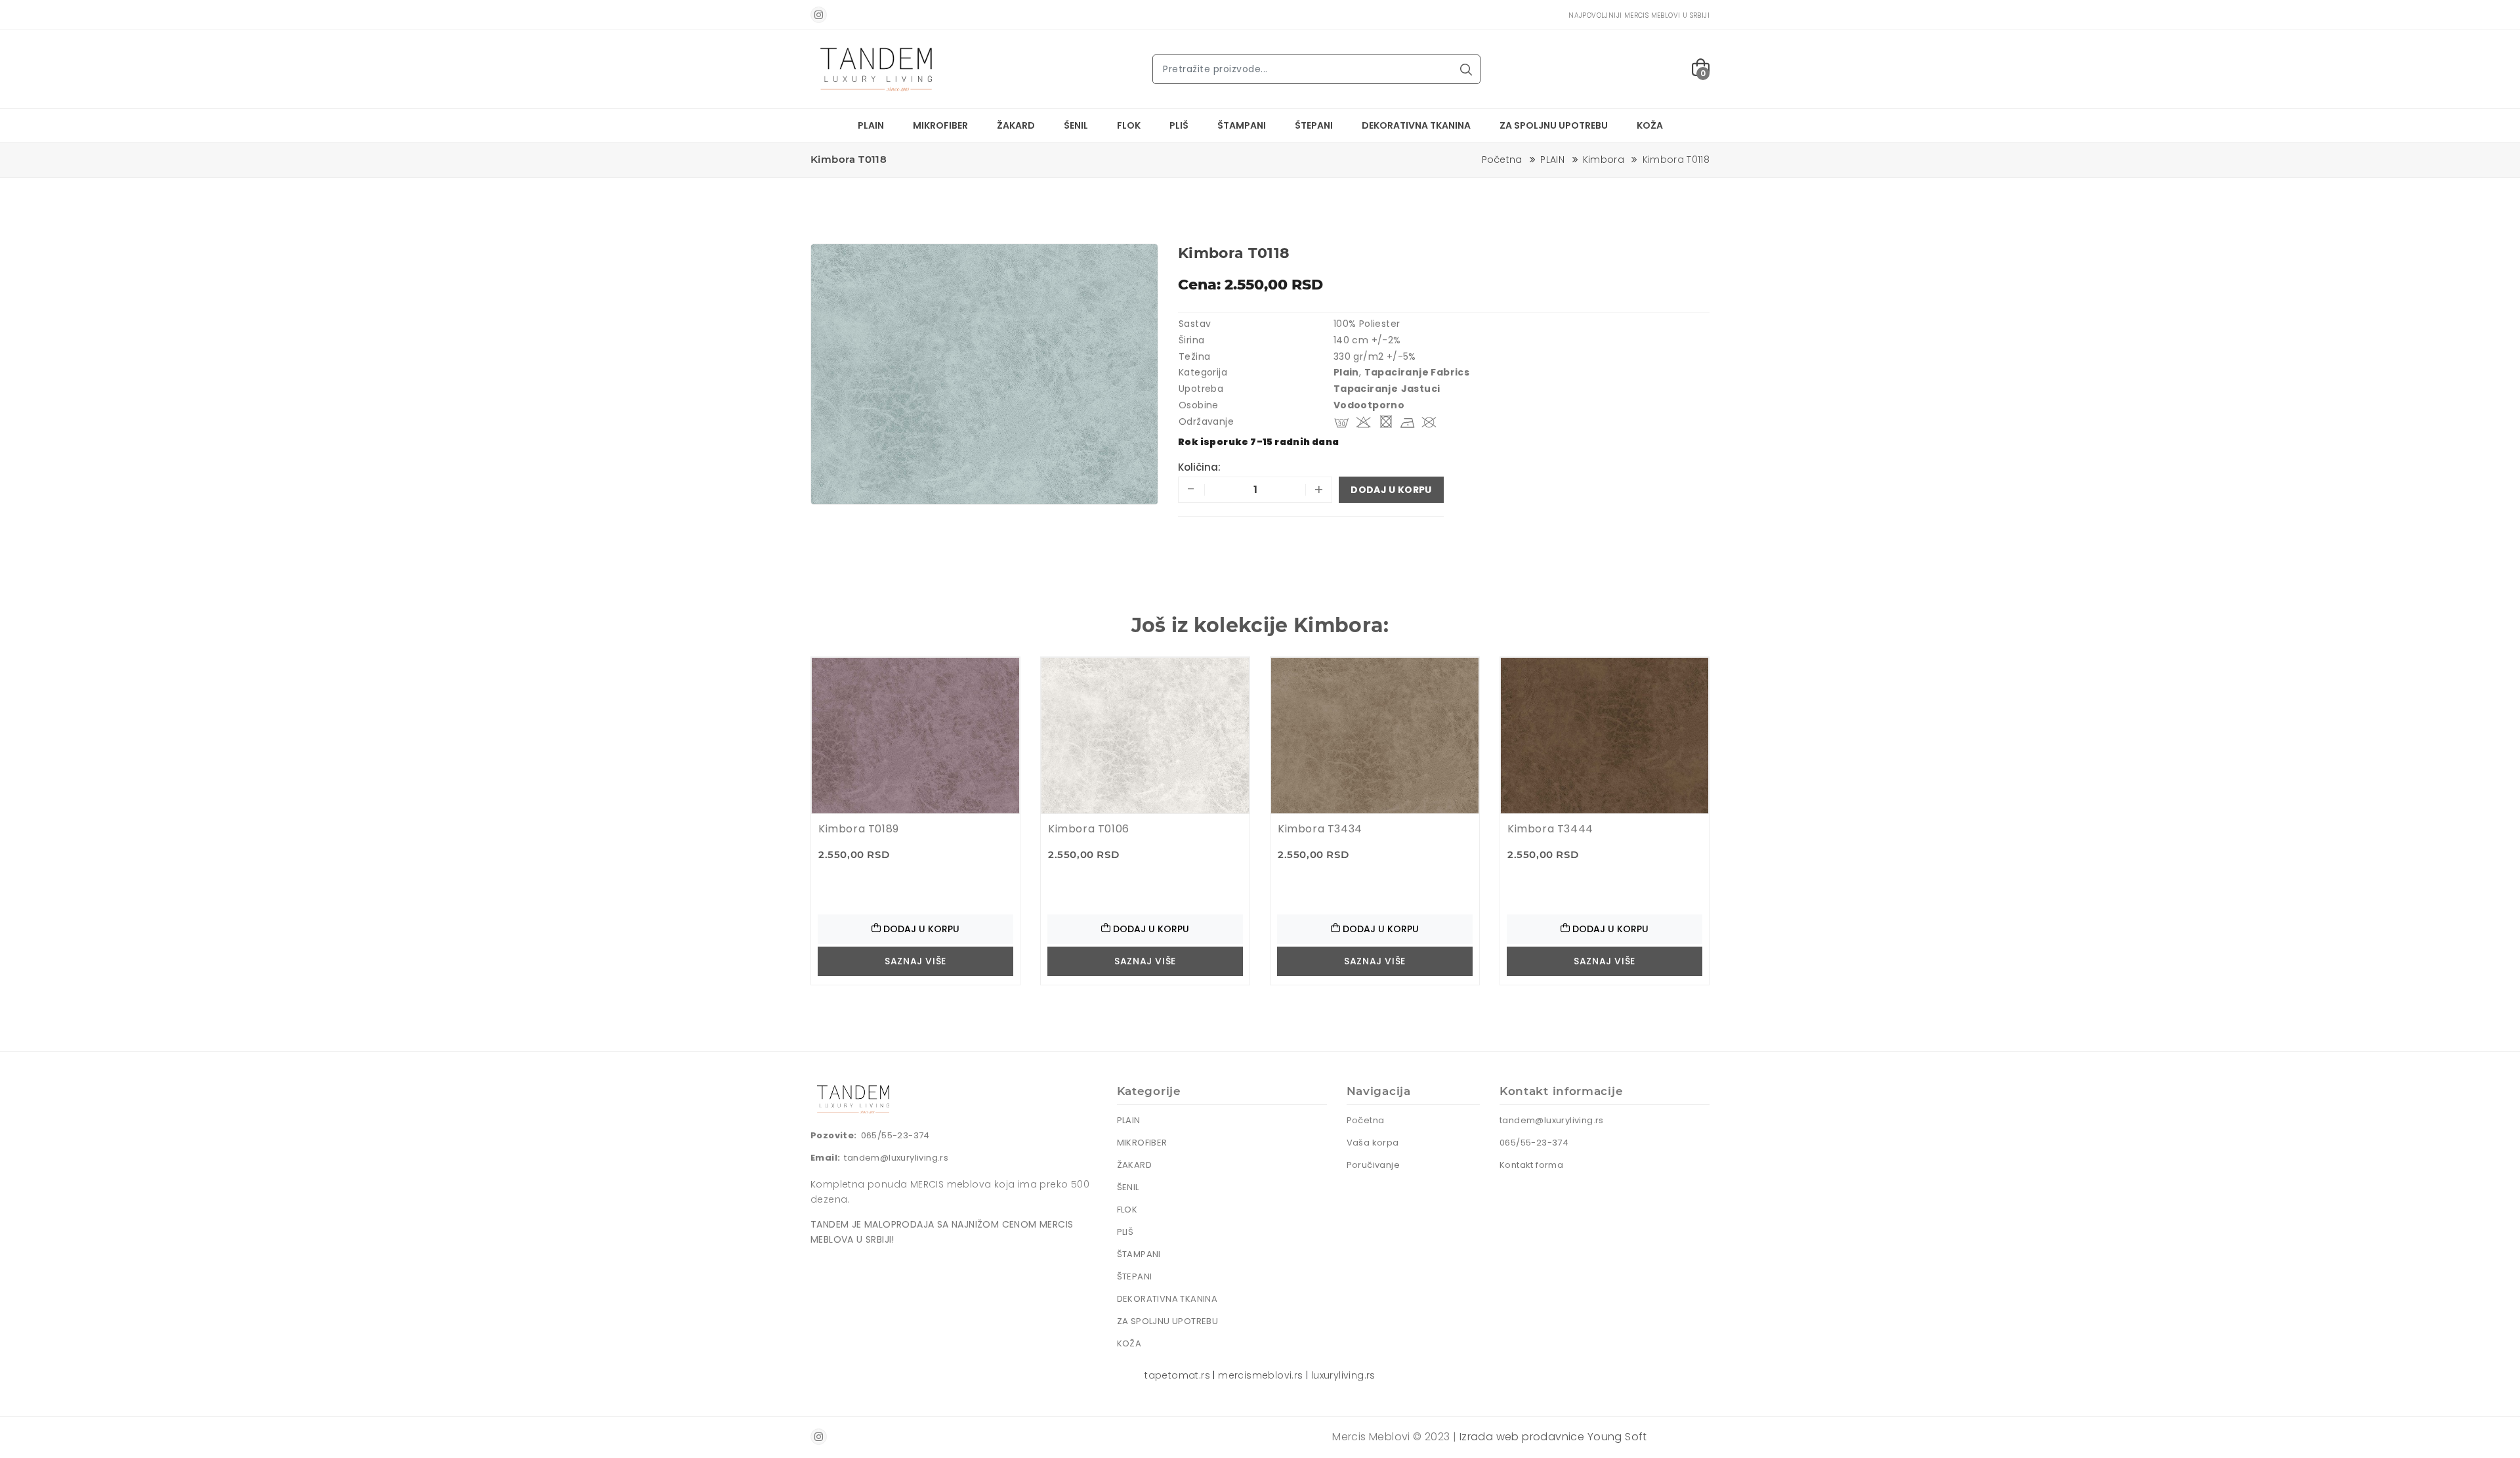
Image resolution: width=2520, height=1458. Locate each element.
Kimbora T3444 (1550, 829)
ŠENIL (1076, 125)
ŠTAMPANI (1242, 125)
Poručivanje (1373, 1165)
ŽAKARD (1016, 125)
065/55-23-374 (895, 1135)
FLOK (1129, 125)
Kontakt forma (1531, 1165)
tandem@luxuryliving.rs (896, 1158)
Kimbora (1604, 160)
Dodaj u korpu (1391, 490)
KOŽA (1650, 125)
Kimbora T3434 (1320, 829)
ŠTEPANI (1314, 125)
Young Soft (1617, 1437)
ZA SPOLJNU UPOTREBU (1554, 125)
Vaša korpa (1373, 1143)
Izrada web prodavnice (1522, 1437)
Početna (1502, 160)
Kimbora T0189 (859, 829)
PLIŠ (1179, 125)
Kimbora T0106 (1089, 829)
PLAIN (871, 125)
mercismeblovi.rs (1260, 1375)
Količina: (1199, 467)
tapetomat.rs (1177, 1375)
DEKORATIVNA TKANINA (1416, 125)
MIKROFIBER (940, 125)
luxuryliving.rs (1343, 1375)
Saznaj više (915, 961)
